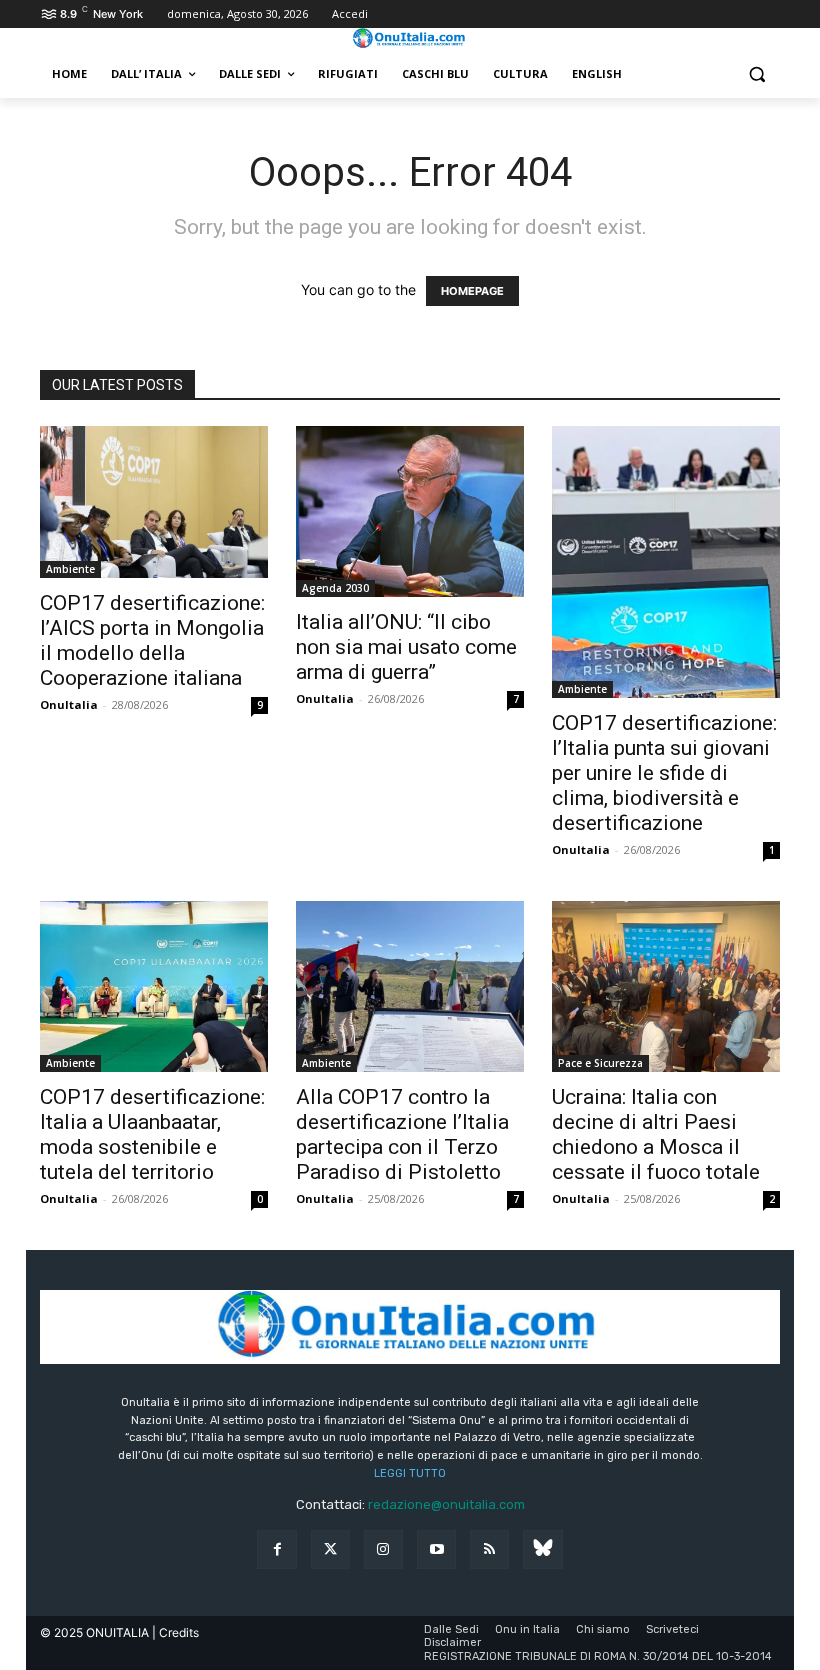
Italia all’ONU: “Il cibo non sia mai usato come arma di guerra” (406, 647)
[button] (756, 74)
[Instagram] (383, 1549)
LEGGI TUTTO (410, 1473)
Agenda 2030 (335, 588)
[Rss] (489, 1549)
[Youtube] (436, 1549)
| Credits (175, 1632)
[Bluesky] (542, 1549)
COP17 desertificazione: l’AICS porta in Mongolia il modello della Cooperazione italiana (152, 640)
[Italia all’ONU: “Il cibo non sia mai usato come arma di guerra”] (410, 511)
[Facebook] (276, 1549)
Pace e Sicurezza (600, 1063)
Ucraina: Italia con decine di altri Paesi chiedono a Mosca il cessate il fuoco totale (656, 1134)
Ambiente (70, 569)
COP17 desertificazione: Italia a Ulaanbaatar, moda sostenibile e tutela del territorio (152, 1134)
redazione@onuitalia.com (446, 1504)
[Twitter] (330, 1549)
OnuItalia (69, 704)
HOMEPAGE (472, 291)
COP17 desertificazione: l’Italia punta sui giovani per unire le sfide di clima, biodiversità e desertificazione (664, 773)
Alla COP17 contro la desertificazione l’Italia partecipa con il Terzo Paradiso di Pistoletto (402, 1134)
